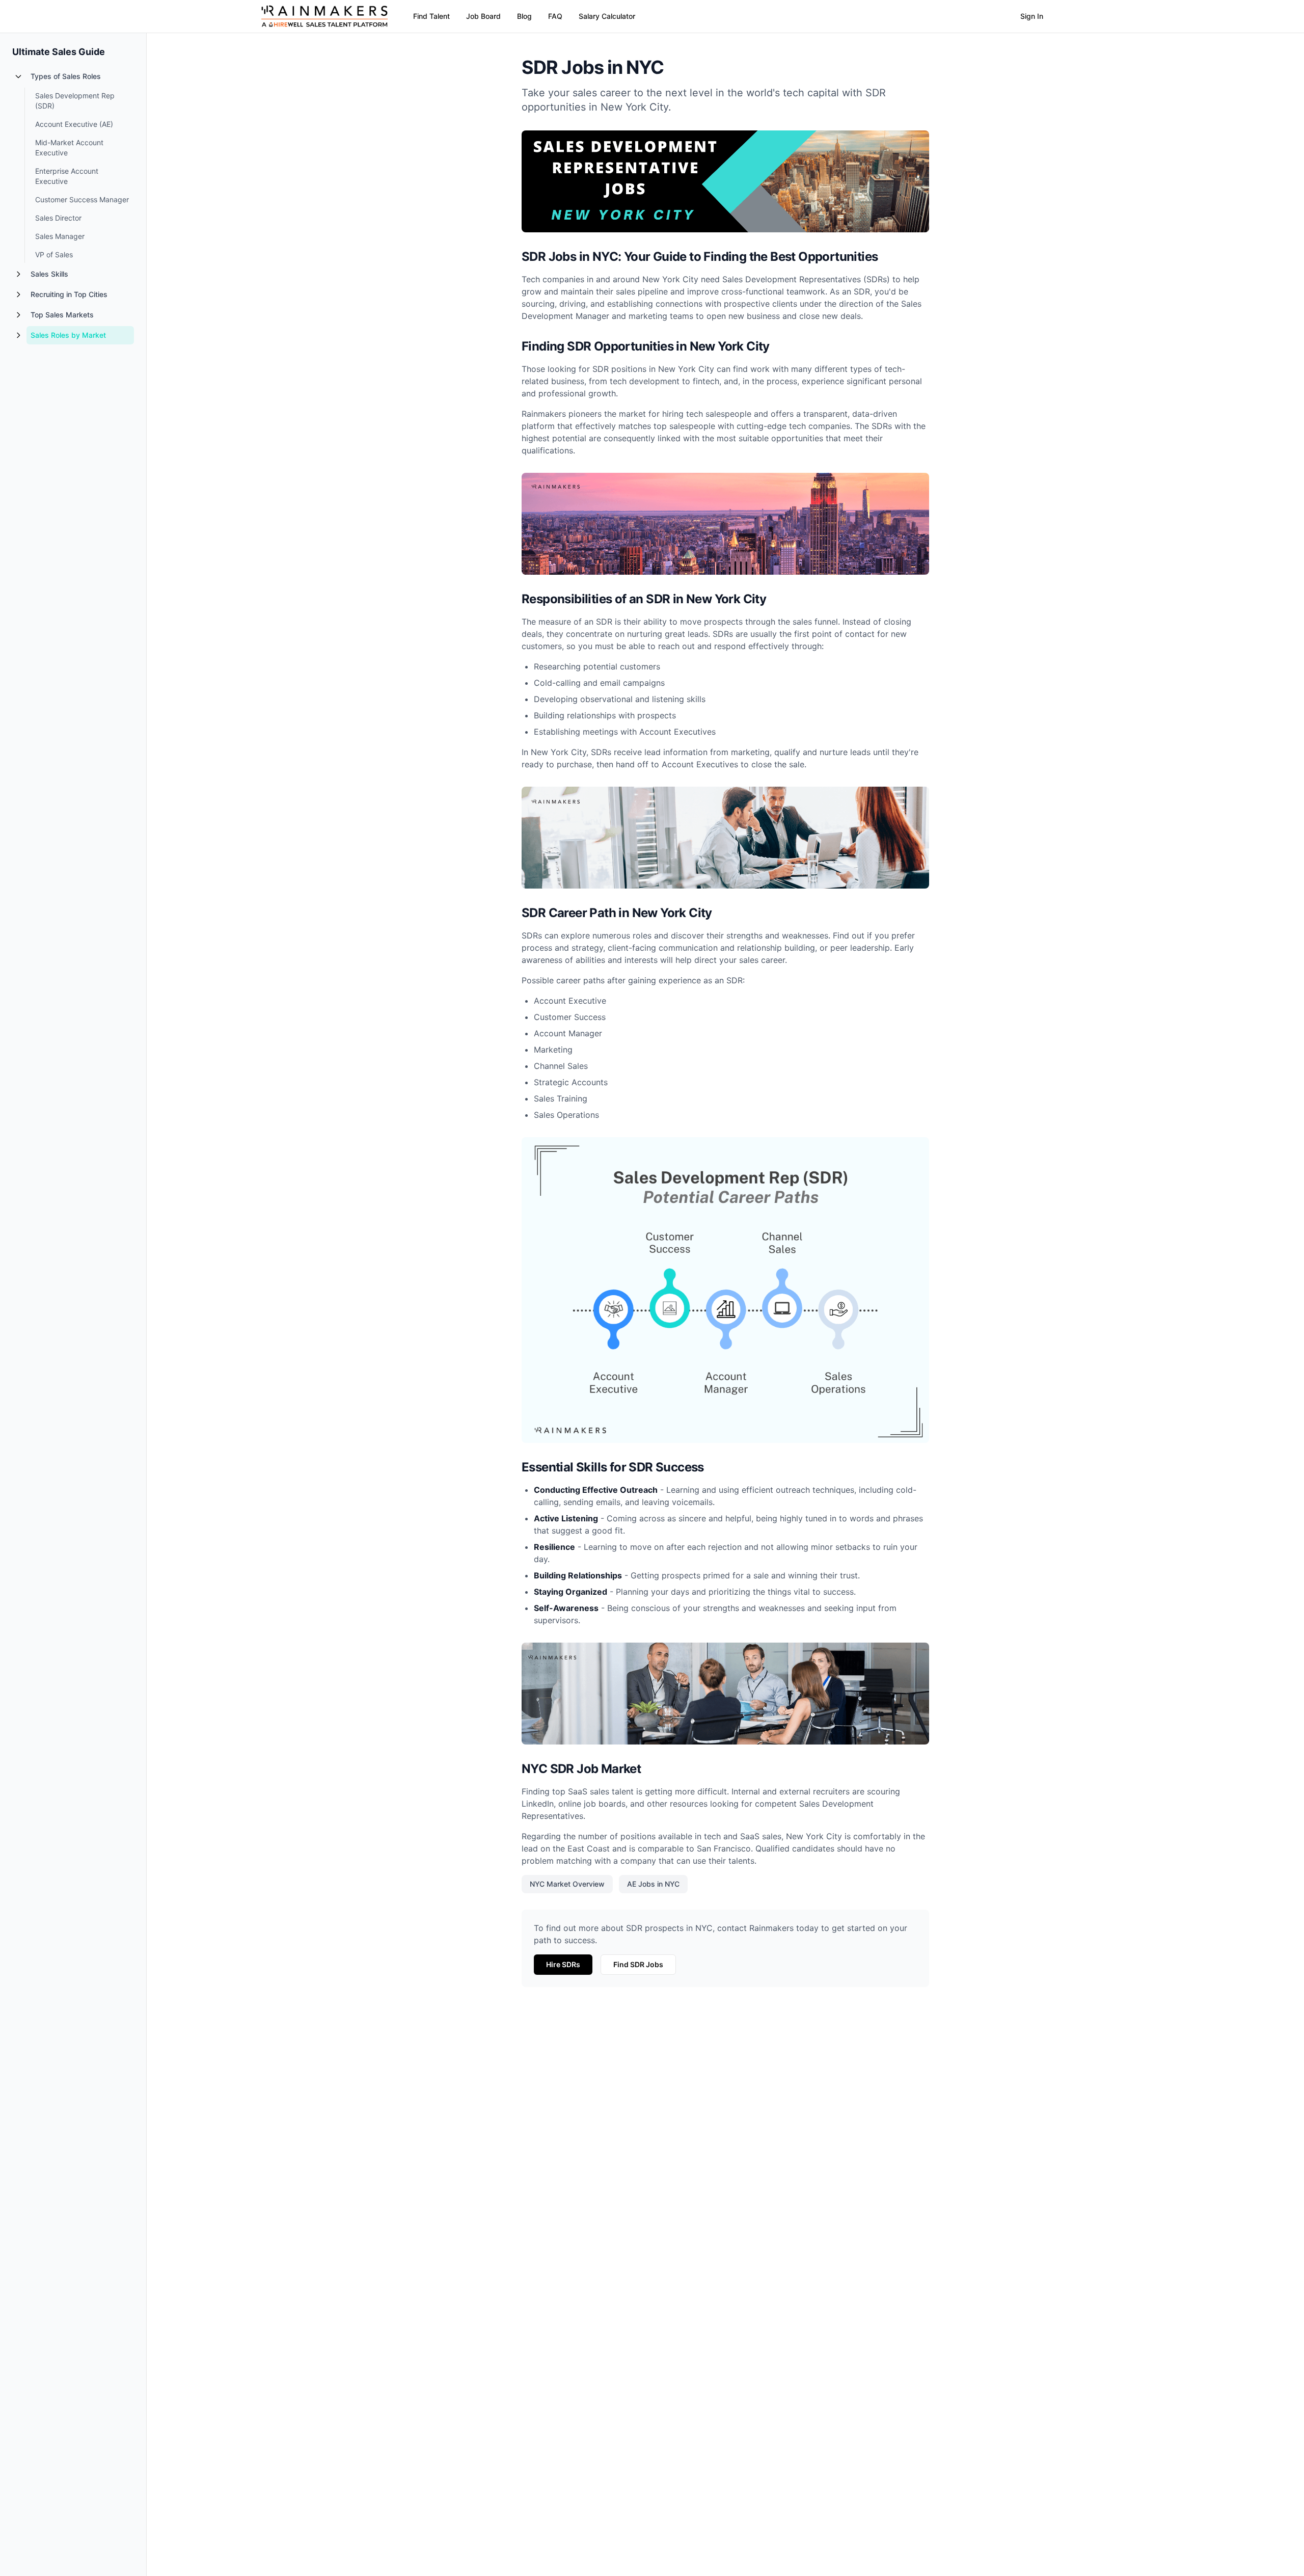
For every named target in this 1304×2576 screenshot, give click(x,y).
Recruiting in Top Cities (69, 294)
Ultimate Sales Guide (59, 52)
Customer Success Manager (82, 199)
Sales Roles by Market (68, 335)
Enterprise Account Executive (67, 176)
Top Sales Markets (62, 315)
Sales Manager (60, 236)
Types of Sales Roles (66, 76)
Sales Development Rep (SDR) (75, 101)
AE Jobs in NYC (653, 1884)
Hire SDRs (563, 1964)
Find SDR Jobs (638, 1964)
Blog (524, 16)
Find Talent (431, 16)
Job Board (483, 16)
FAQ (555, 16)
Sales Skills (49, 274)
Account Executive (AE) (74, 124)
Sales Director (58, 218)
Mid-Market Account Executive (69, 147)
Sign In (1032, 16)
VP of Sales (54, 254)
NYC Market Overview (567, 1884)
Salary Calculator (607, 16)
